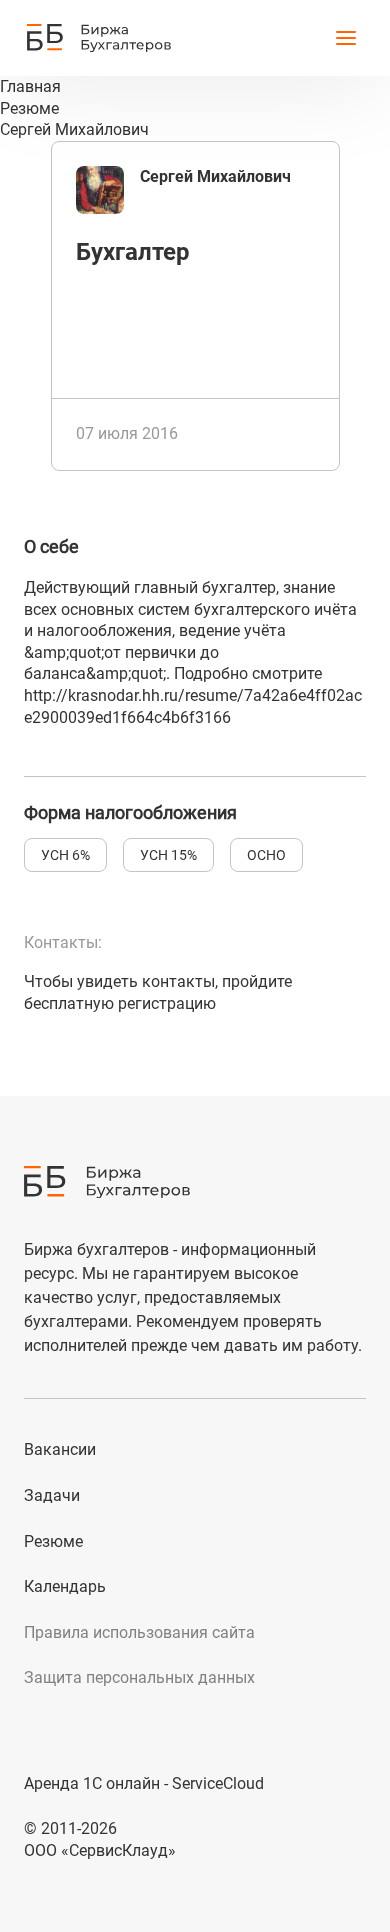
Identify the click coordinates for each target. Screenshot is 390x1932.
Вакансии (60, 1449)
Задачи (52, 1495)
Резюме (53, 1541)
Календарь (65, 1586)
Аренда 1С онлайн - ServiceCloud (144, 1783)
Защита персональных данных (139, 1677)
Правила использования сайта (139, 1632)
